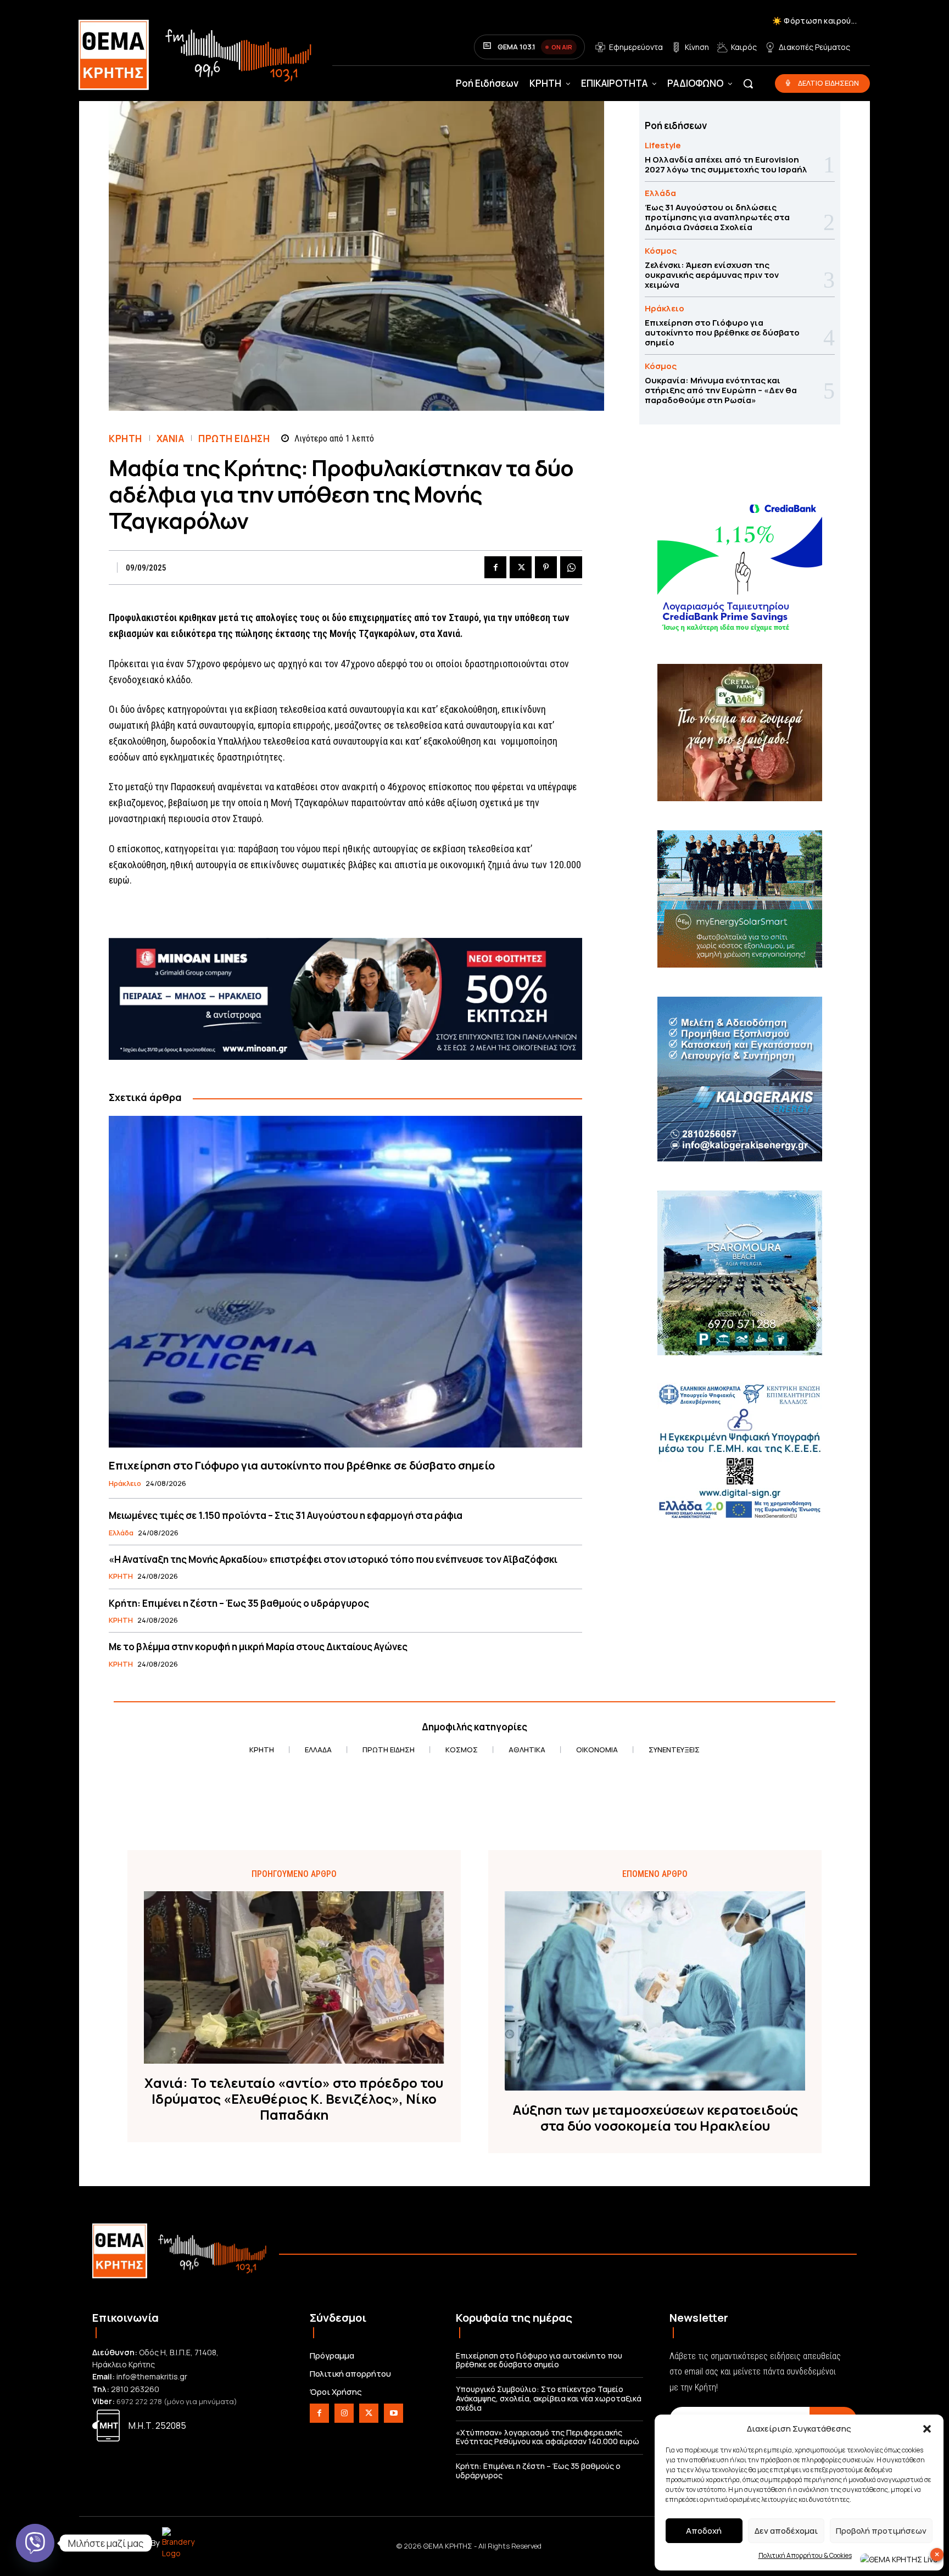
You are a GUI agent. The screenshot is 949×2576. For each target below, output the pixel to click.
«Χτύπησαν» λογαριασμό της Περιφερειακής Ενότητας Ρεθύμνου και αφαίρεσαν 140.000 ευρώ (548, 2437)
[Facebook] (495, 567)
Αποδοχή (704, 2531)
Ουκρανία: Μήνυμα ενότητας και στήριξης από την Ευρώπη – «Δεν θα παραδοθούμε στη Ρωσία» (721, 390)
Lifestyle (663, 145)
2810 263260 (135, 2389)
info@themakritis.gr (152, 2376)
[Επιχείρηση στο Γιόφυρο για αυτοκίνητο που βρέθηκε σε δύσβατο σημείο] (345, 1281)
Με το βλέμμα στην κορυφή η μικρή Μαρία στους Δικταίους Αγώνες (258, 1647)
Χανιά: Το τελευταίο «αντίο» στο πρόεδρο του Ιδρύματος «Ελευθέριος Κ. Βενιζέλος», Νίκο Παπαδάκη (294, 2099)
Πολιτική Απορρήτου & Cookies (805, 2555)
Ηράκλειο (125, 1484)
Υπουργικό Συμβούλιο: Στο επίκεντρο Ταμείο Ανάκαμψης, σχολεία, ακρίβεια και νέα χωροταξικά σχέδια (549, 2398)
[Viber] (35, 2543)
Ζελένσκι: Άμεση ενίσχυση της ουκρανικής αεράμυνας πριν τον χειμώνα (712, 275)
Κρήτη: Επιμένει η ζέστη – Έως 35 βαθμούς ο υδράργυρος (239, 1603)
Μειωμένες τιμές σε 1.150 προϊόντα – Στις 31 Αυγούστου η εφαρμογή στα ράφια (286, 1515)
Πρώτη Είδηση (234, 438)
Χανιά (171, 438)
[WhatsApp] (571, 567)
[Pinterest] (546, 567)
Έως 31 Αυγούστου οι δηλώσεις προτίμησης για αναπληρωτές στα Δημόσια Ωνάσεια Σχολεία (717, 217)
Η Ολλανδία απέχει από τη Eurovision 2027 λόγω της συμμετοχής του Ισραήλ (726, 164)
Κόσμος (661, 251)
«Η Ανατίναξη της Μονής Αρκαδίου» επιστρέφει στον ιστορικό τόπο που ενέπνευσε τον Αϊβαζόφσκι (333, 1559)
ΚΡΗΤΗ (125, 438)
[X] (521, 567)
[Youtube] (393, 2413)
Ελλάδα (121, 1533)
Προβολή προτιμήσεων (881, 2531)
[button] (927, 2429)
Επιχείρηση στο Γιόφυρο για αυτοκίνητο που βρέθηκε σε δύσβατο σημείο (302, 1465)
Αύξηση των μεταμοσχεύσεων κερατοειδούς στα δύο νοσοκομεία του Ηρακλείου (655, 2118)
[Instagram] (344, 2413)
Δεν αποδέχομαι (786, 2531)
